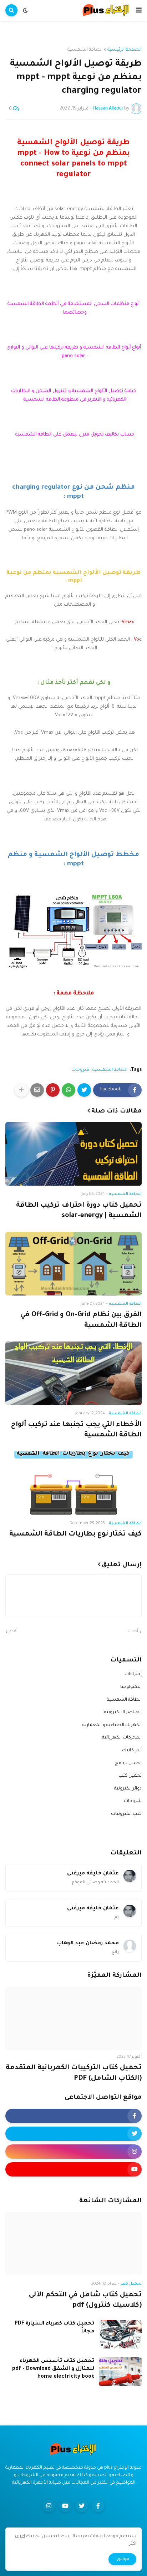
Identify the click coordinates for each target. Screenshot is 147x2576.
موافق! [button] (122, 2559)
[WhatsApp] (69, 1090)
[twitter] (73, 2134)
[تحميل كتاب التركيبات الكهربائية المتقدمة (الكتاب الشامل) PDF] (73, 2018)
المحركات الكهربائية (122, 1738)
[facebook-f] (73, 2116)
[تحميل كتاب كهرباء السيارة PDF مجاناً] (120, 2334)
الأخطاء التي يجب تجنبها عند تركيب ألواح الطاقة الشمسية (76, 1430)
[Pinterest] (53, 1090)
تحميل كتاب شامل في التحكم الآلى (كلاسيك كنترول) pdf (85, 2300)
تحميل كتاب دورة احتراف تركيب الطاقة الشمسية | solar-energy (79, 1211)
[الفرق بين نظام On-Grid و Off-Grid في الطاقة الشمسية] (73, 1264)
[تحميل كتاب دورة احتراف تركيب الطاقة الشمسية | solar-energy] (73, 1154)
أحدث (133, 1632)
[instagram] (73, 2152)
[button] (139, 10)
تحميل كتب (130, 1776)
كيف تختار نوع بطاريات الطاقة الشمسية (75, 1534)
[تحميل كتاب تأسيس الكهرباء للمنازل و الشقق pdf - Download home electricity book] (120, 2372)
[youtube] (73, 2169)
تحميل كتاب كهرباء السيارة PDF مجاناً (54, 2328)
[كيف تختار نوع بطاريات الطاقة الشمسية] (73, 1483)
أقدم (13, 1632)
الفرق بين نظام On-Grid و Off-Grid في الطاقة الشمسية (81, 1320)
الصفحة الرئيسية (125, 50)
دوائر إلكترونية (128, 1789)
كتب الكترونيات (126, 1814)
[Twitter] (84, 1090)
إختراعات (133, 1674)
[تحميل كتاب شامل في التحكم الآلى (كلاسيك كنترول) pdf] (73, 2244)
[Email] (37, 1090)
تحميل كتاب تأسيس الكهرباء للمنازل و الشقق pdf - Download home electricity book (53, 2369)
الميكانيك (132, 1751)
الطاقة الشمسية (85, 50)
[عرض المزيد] (21, 1090)
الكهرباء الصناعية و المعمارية (112, 1725)
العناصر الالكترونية (123, 1712)
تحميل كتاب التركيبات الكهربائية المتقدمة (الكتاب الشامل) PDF (74, 2073)
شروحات (80, 1070)
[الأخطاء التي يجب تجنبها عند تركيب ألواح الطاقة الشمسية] (73, 1373)
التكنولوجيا (131, 1687)
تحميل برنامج (128, 1763)
